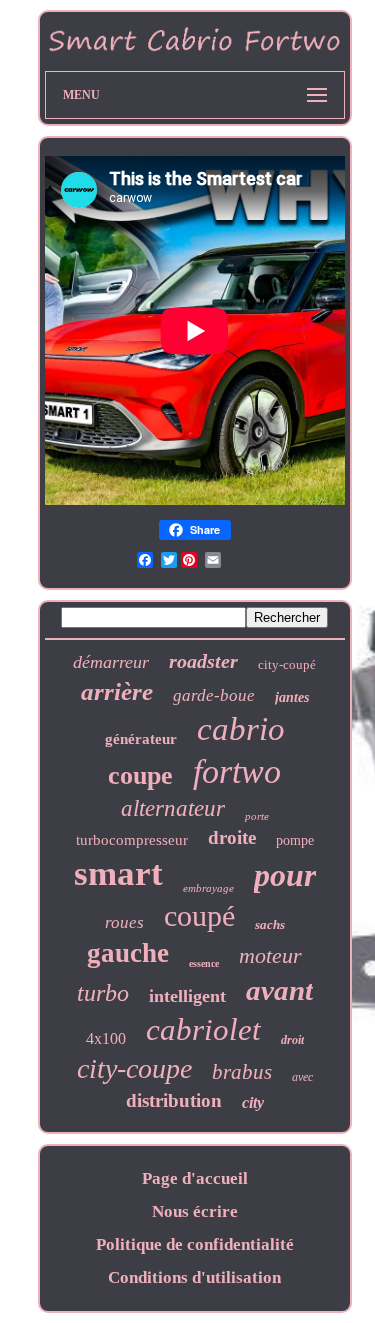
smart (118, 873)
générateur (141, 739)
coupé (199, 915)
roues (124, 922)
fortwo (237, 771)
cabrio (241, 729)
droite (232, 837)
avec (302, 1077)
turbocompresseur (132, 840)
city (253, 1102)
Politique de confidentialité (195, 1244)
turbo (103, 993)
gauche (128, 953)
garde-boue (214, 695)
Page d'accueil (195, 1178)
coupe (140, 775)
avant (279, 990)
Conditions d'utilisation (194, 1277)
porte (257, 816)
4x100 (106, 1038)
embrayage (208, 888)
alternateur (173, 808)
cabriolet (203, 1029)
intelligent (187, 996)
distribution (174, 1100)
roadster (203, 661)
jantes (292, 697)
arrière (117, 691)
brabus (242, 1072)
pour (285, 875)
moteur (270, 955)
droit (292, 1040)
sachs (270, 924)
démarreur (111, 662)
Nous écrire (195, 1211)
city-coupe (134, 1068)
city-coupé (287, 664)
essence (204, 963)
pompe (295, 840)
